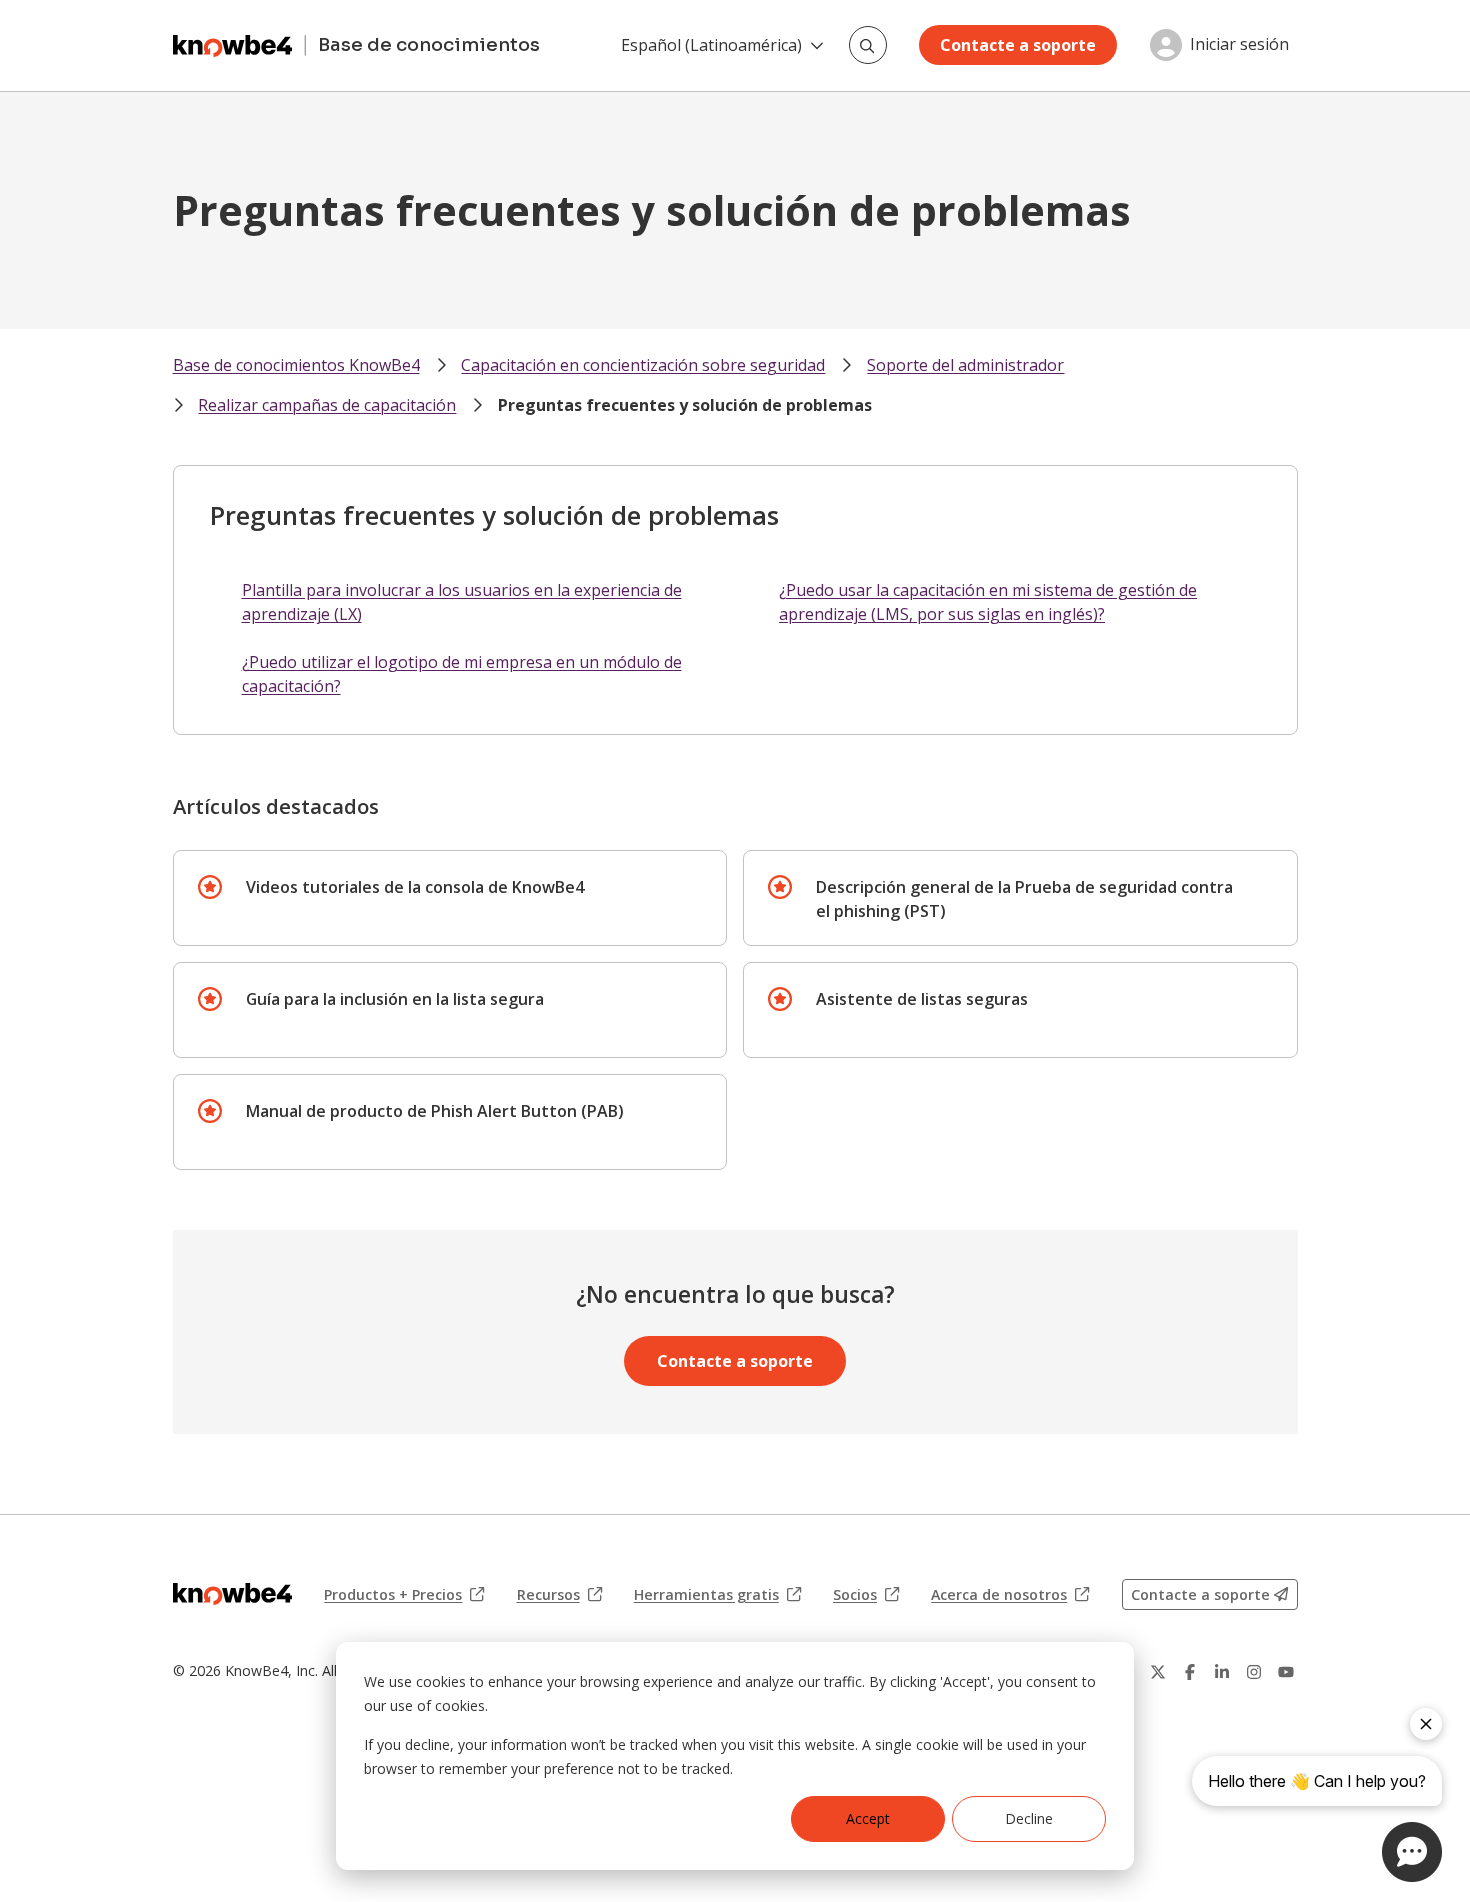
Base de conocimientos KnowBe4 (296, 365)
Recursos (559, 1595)
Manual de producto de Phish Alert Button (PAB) (435, 1111)
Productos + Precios (404, 1595)
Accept (868, 1818)
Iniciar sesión (1239, 45)
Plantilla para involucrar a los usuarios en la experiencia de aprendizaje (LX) (462, 602)
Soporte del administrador (965, 365)
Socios (866, 1595)
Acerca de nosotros (1010, 1595)
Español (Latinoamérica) (711, 45)
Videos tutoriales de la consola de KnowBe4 (415, 887)
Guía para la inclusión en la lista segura (395, 999)
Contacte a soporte (1018, 45)
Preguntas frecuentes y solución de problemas (685, 405)
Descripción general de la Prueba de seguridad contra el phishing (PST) (1024, 899)
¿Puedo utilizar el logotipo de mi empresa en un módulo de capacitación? (462, 674)
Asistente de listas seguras (922, 999)
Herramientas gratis (717, 1595)
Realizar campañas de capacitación (327, 405)
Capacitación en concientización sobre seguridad (643, 365)
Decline (1029, 1818)
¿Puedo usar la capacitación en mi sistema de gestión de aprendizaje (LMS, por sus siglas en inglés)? (988, 602)
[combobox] (868, 45)
